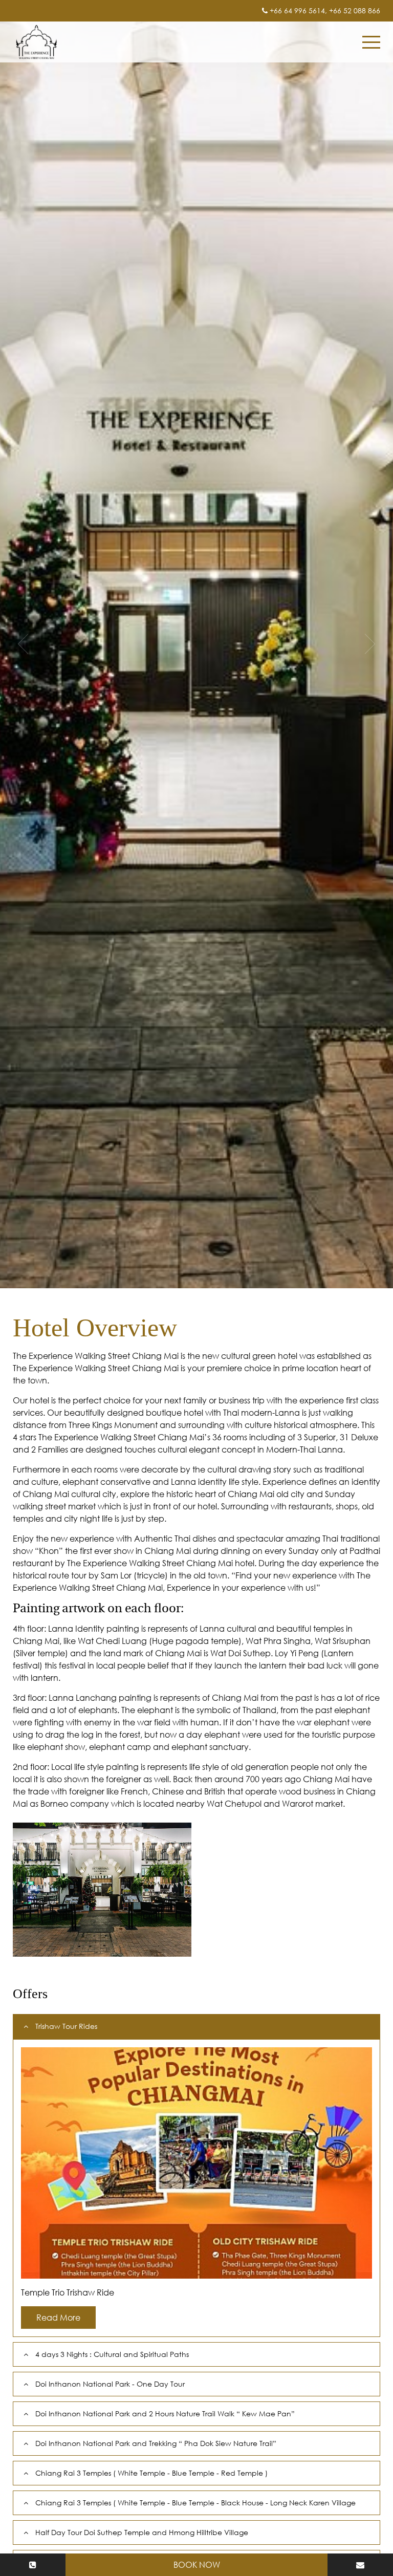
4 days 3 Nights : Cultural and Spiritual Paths (112, 2354)
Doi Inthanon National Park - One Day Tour (110, 2384)
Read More (58, 2318)
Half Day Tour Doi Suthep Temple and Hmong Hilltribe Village (142, 2532)
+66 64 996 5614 (297, 10)
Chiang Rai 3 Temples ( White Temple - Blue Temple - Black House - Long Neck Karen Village (195, 2503)
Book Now (197, 2565)
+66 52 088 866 (355, 10)
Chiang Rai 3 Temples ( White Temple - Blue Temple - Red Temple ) (151, 2473)
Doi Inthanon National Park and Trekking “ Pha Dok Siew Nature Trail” (156, 2443)
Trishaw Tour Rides (66, 2026)
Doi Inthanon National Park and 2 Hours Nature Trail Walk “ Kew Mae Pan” (165, 2413)
